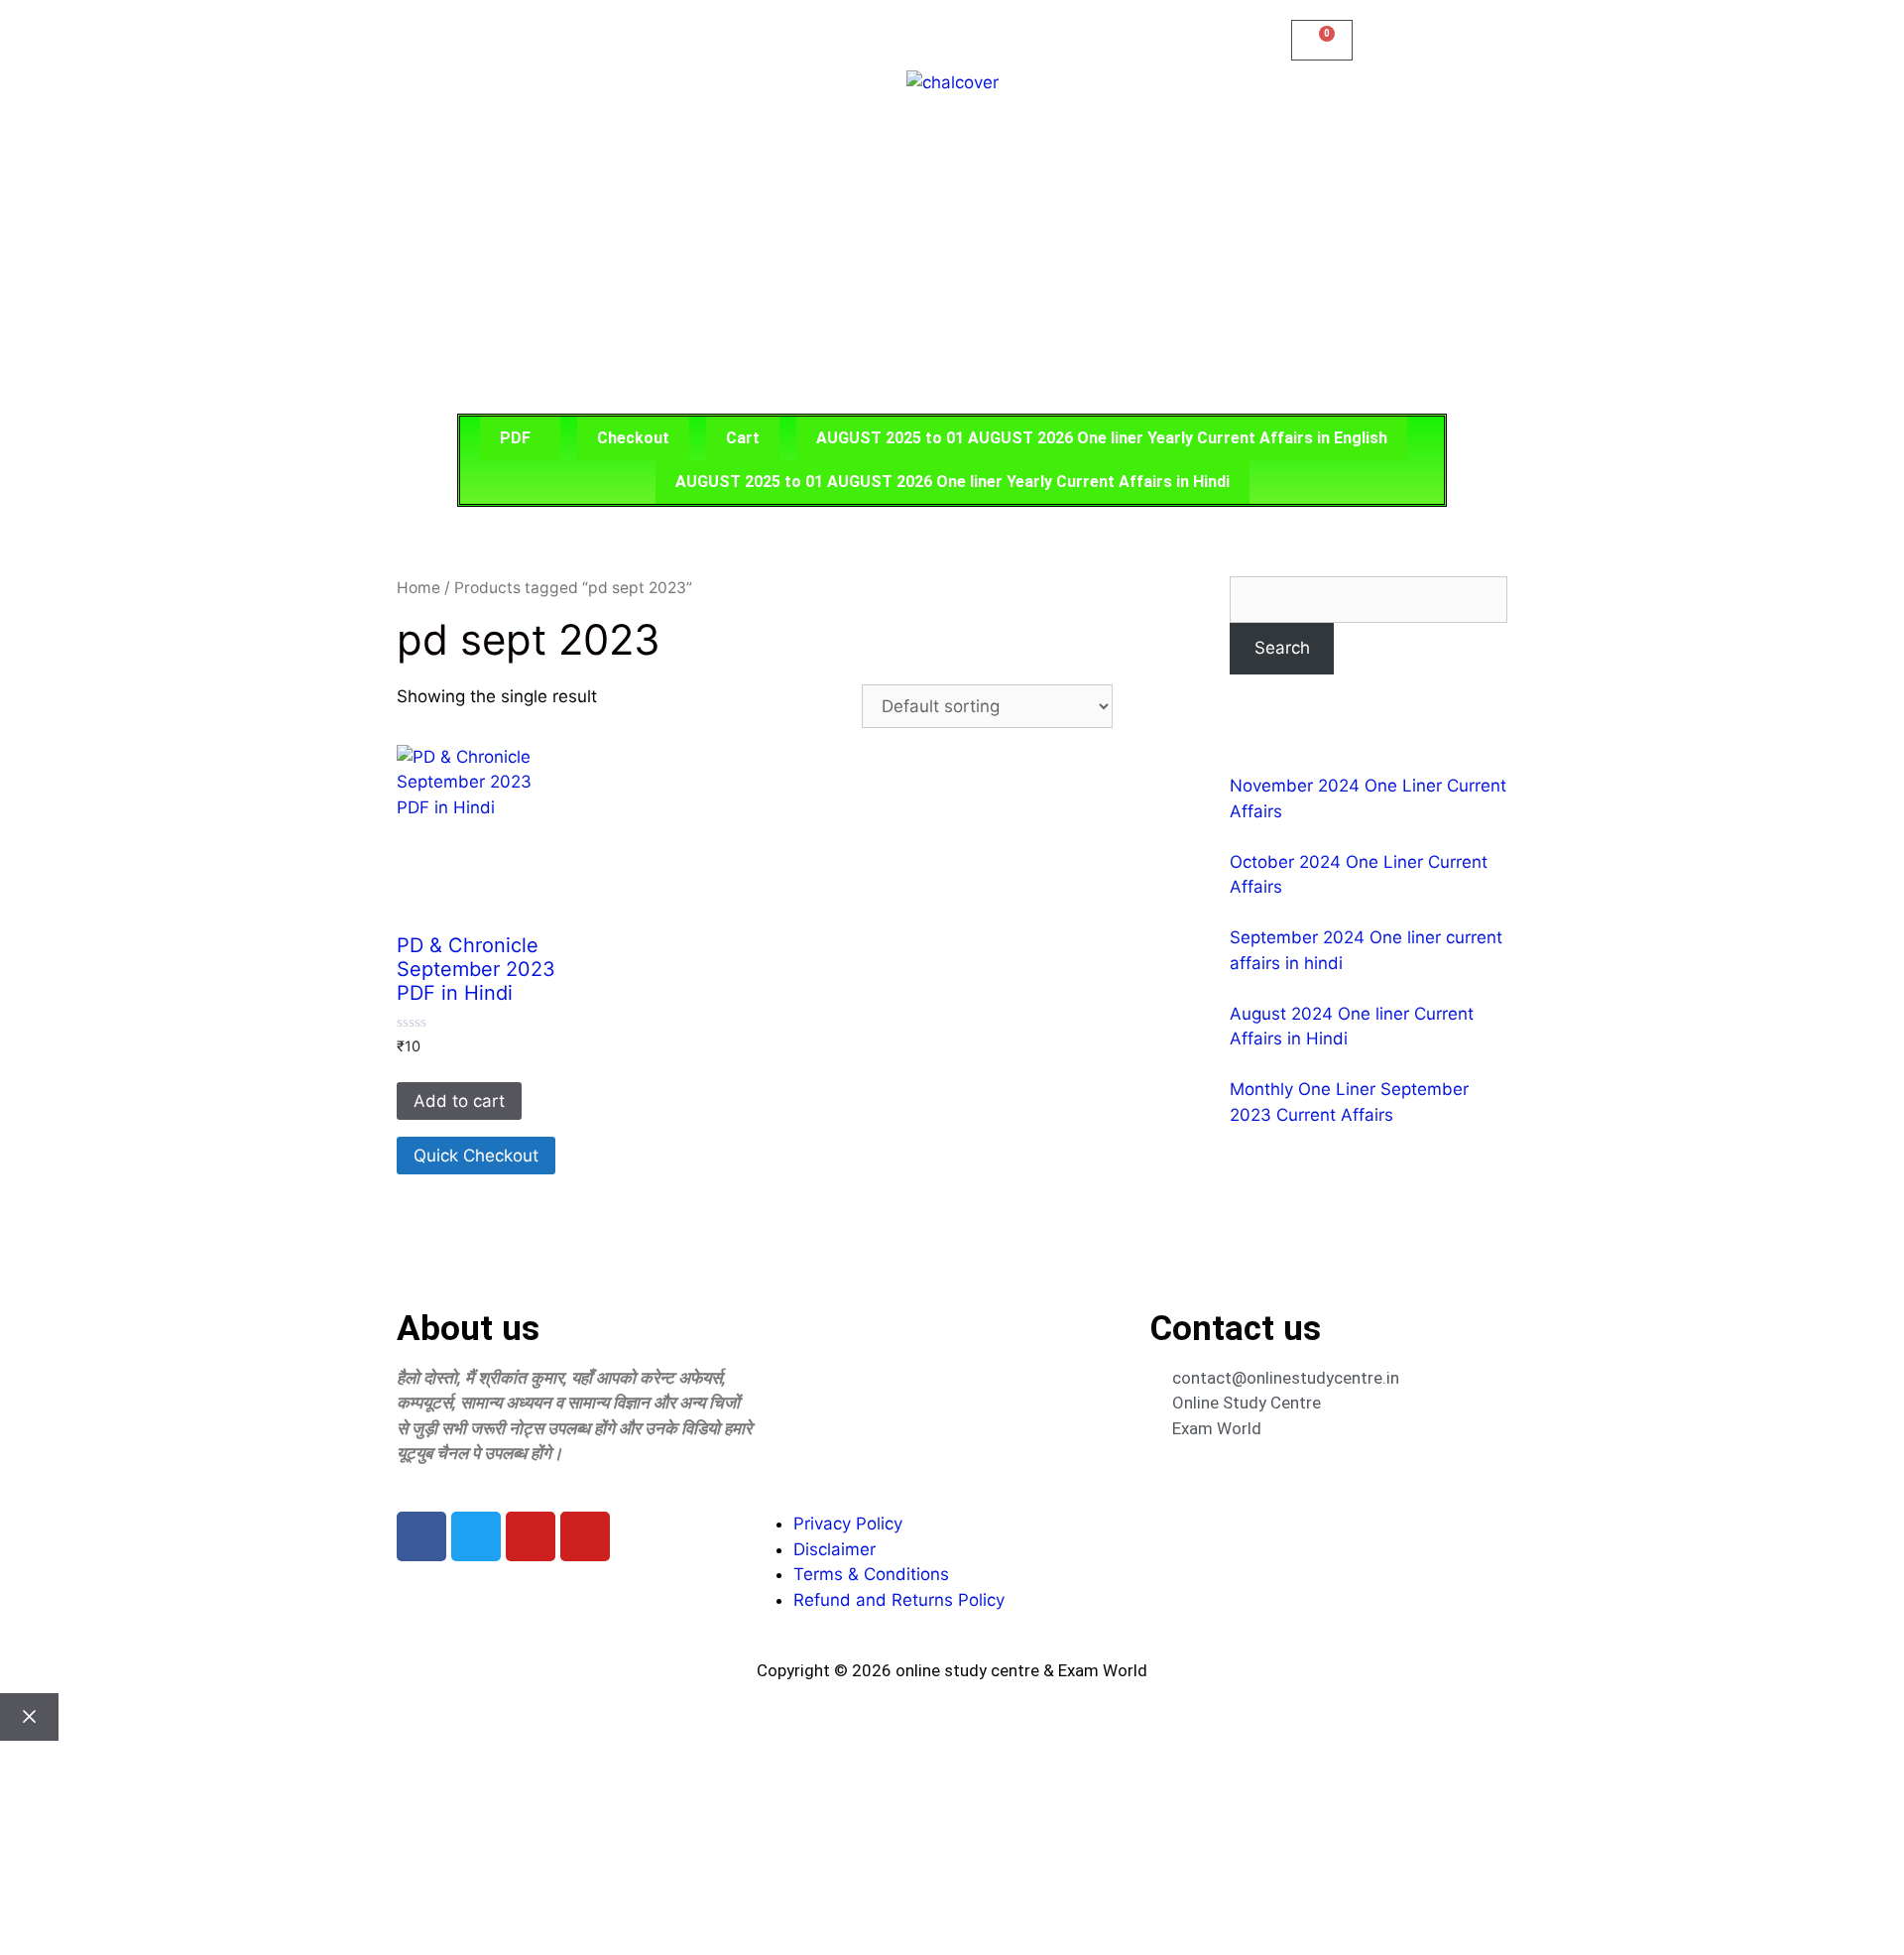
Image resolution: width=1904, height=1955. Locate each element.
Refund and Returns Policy (899, 1600)
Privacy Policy (848, 1524)
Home (418, 588)
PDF (515, 438)
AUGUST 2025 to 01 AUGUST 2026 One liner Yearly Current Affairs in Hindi (952, 482)
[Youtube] (531, 1536)
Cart (743, 438)
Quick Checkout (476, 1156)
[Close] (29, 1717)
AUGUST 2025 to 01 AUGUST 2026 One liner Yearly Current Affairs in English (1102, 438)
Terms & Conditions (871, 1574)
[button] (520, 438)
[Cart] (1322, 40)
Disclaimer (834, 1549)
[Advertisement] (952, 255)
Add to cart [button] (459, 1101)
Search (1282, 648)
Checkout (633, 438)
